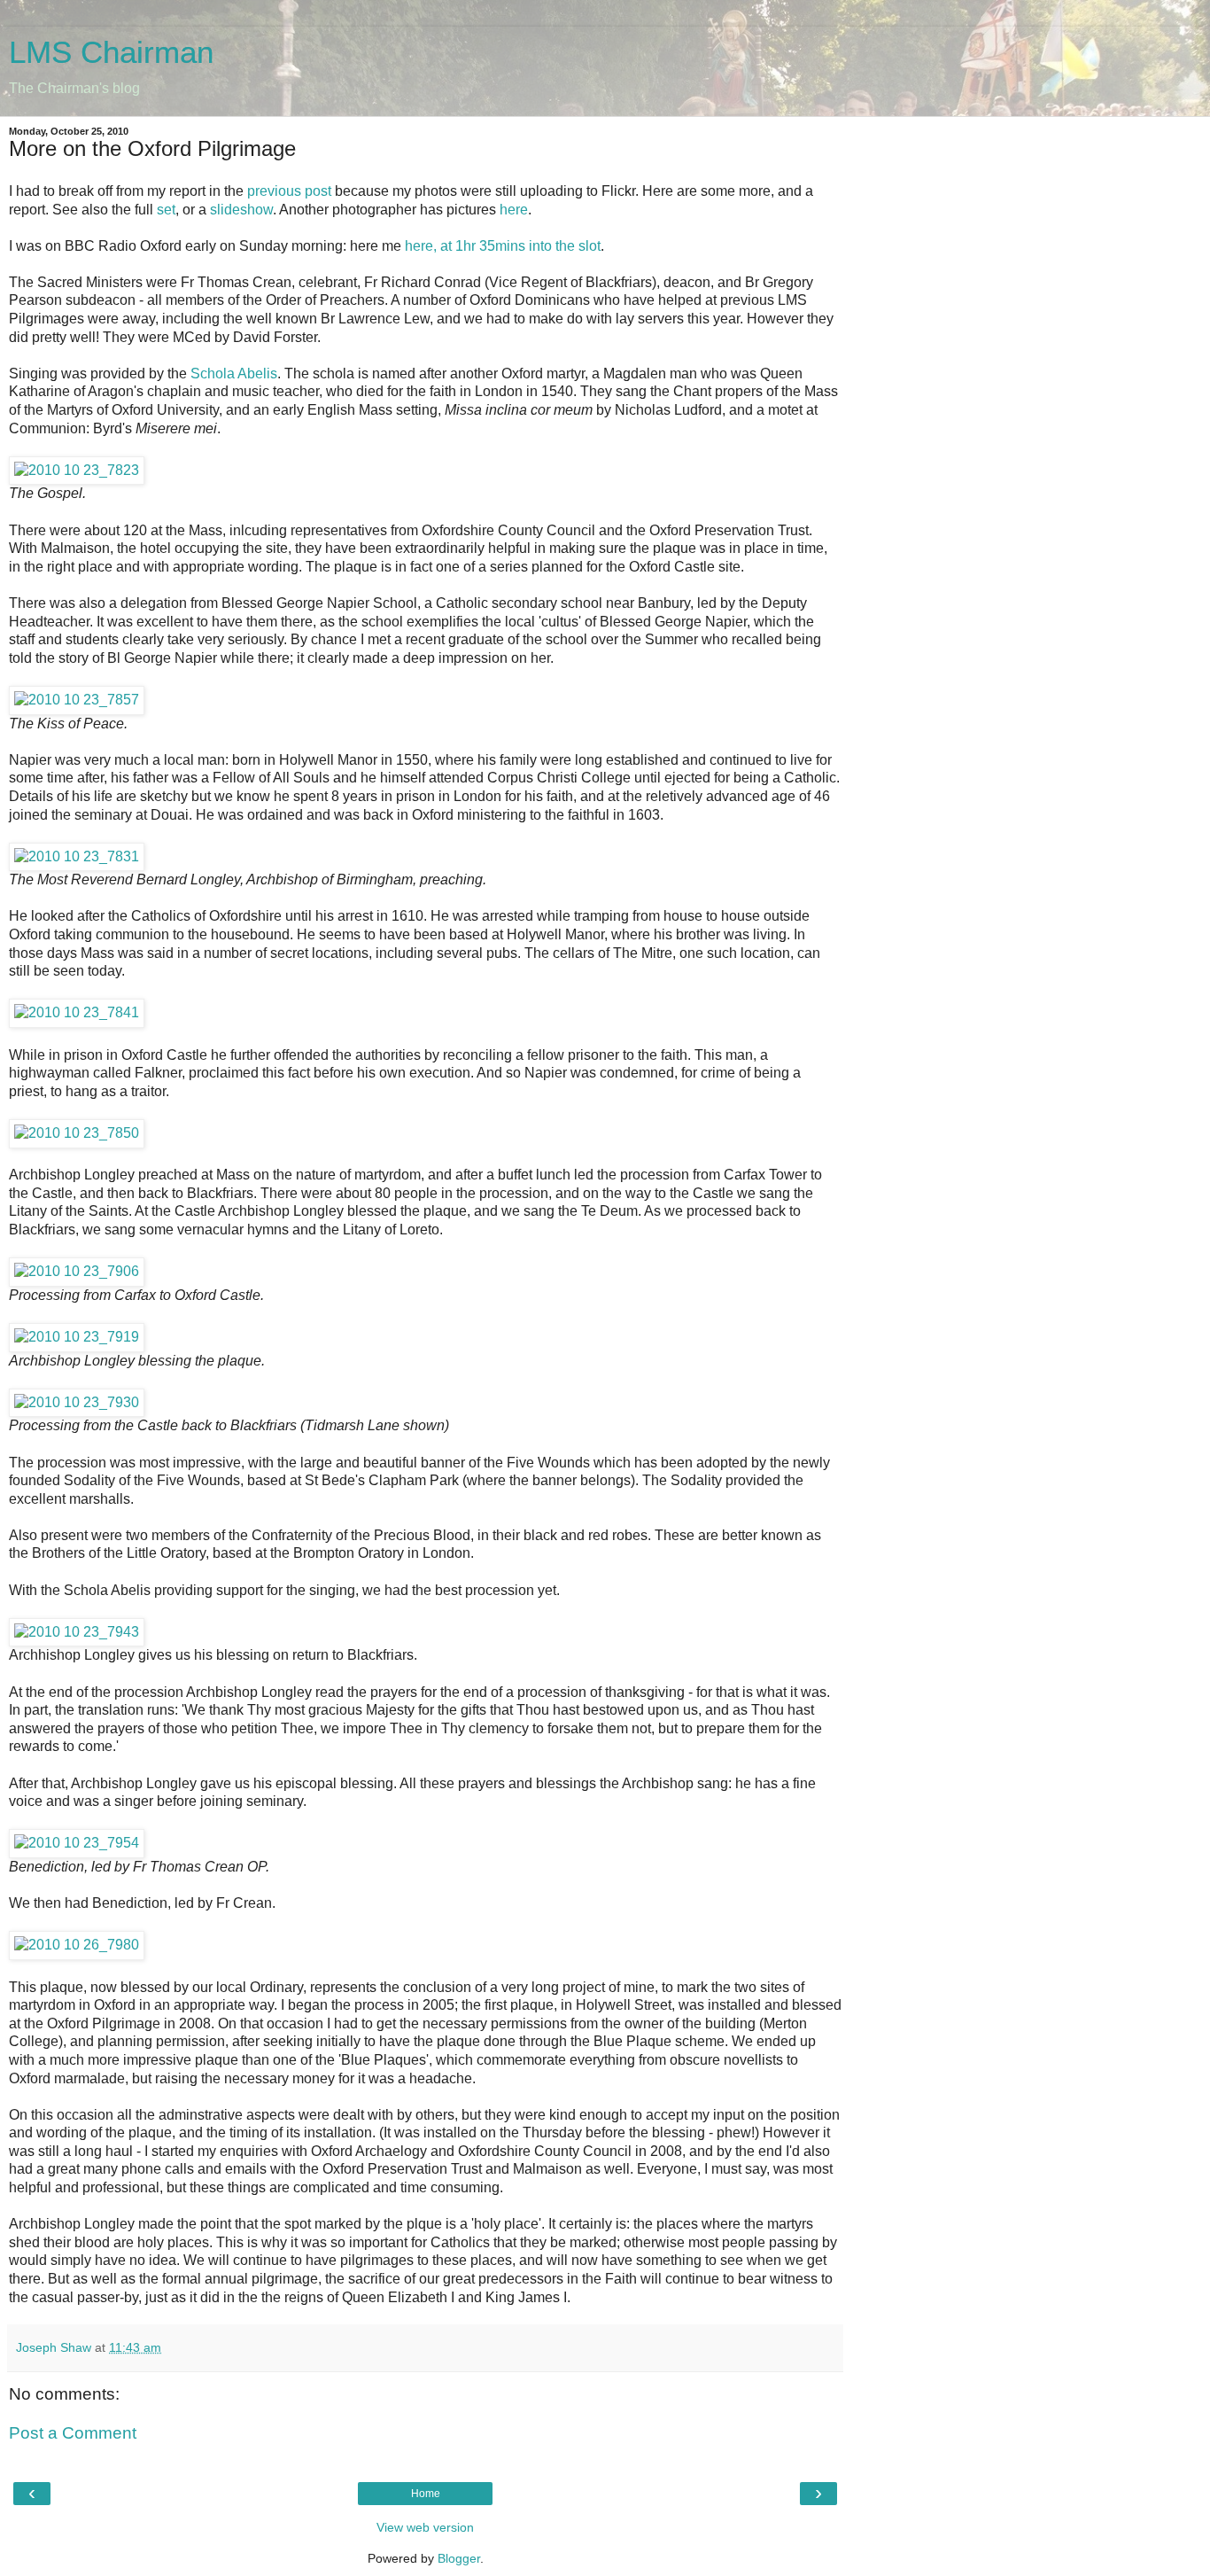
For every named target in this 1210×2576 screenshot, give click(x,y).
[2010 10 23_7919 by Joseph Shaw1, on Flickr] (77, 1337)
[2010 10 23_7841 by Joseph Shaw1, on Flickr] (77, 1012)
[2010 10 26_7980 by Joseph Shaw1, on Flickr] (77, 1945)
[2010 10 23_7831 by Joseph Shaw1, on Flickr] (77, 856)
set (166, 210)
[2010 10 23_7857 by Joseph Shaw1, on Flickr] (77, 700)
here (514, 210)
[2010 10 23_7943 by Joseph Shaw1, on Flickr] (77, 1632)
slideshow (241, 210)
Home (426, 2494)
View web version (425, 2527)
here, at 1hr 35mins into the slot (503, 246)
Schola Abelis (234, 374)
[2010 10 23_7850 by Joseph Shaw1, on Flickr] (77, 1133)
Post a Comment (73, 2433)
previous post (289, 191)
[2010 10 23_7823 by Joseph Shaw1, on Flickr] (77, 470)
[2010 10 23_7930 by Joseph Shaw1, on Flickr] (77, 1402)
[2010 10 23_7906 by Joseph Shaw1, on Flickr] (77, 1271)
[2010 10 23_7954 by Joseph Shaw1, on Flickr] (77, 1843)
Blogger (459, 2558)
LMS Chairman (111, 52)
